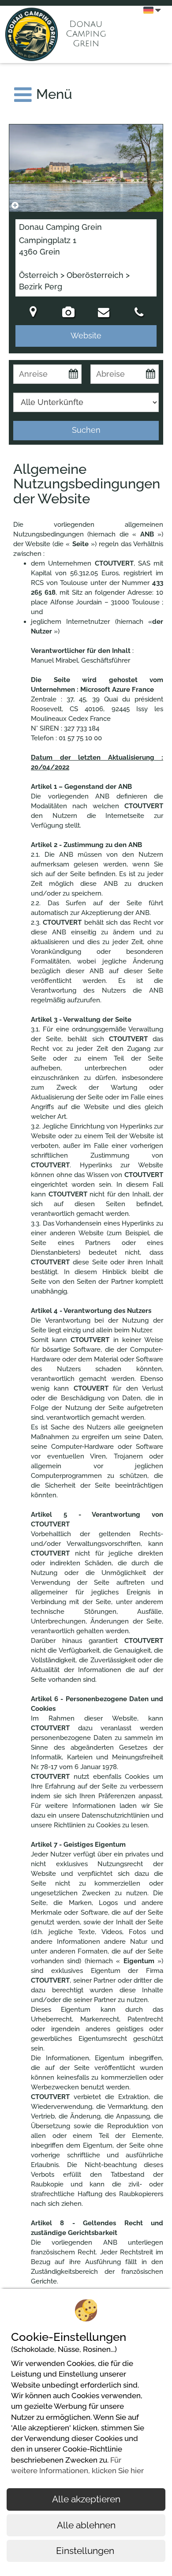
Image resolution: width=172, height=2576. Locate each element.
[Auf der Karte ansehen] (33, 313)
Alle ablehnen (86, 2525)
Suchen (86, 430)
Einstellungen (86, 2551)
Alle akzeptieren (86, 2499)
